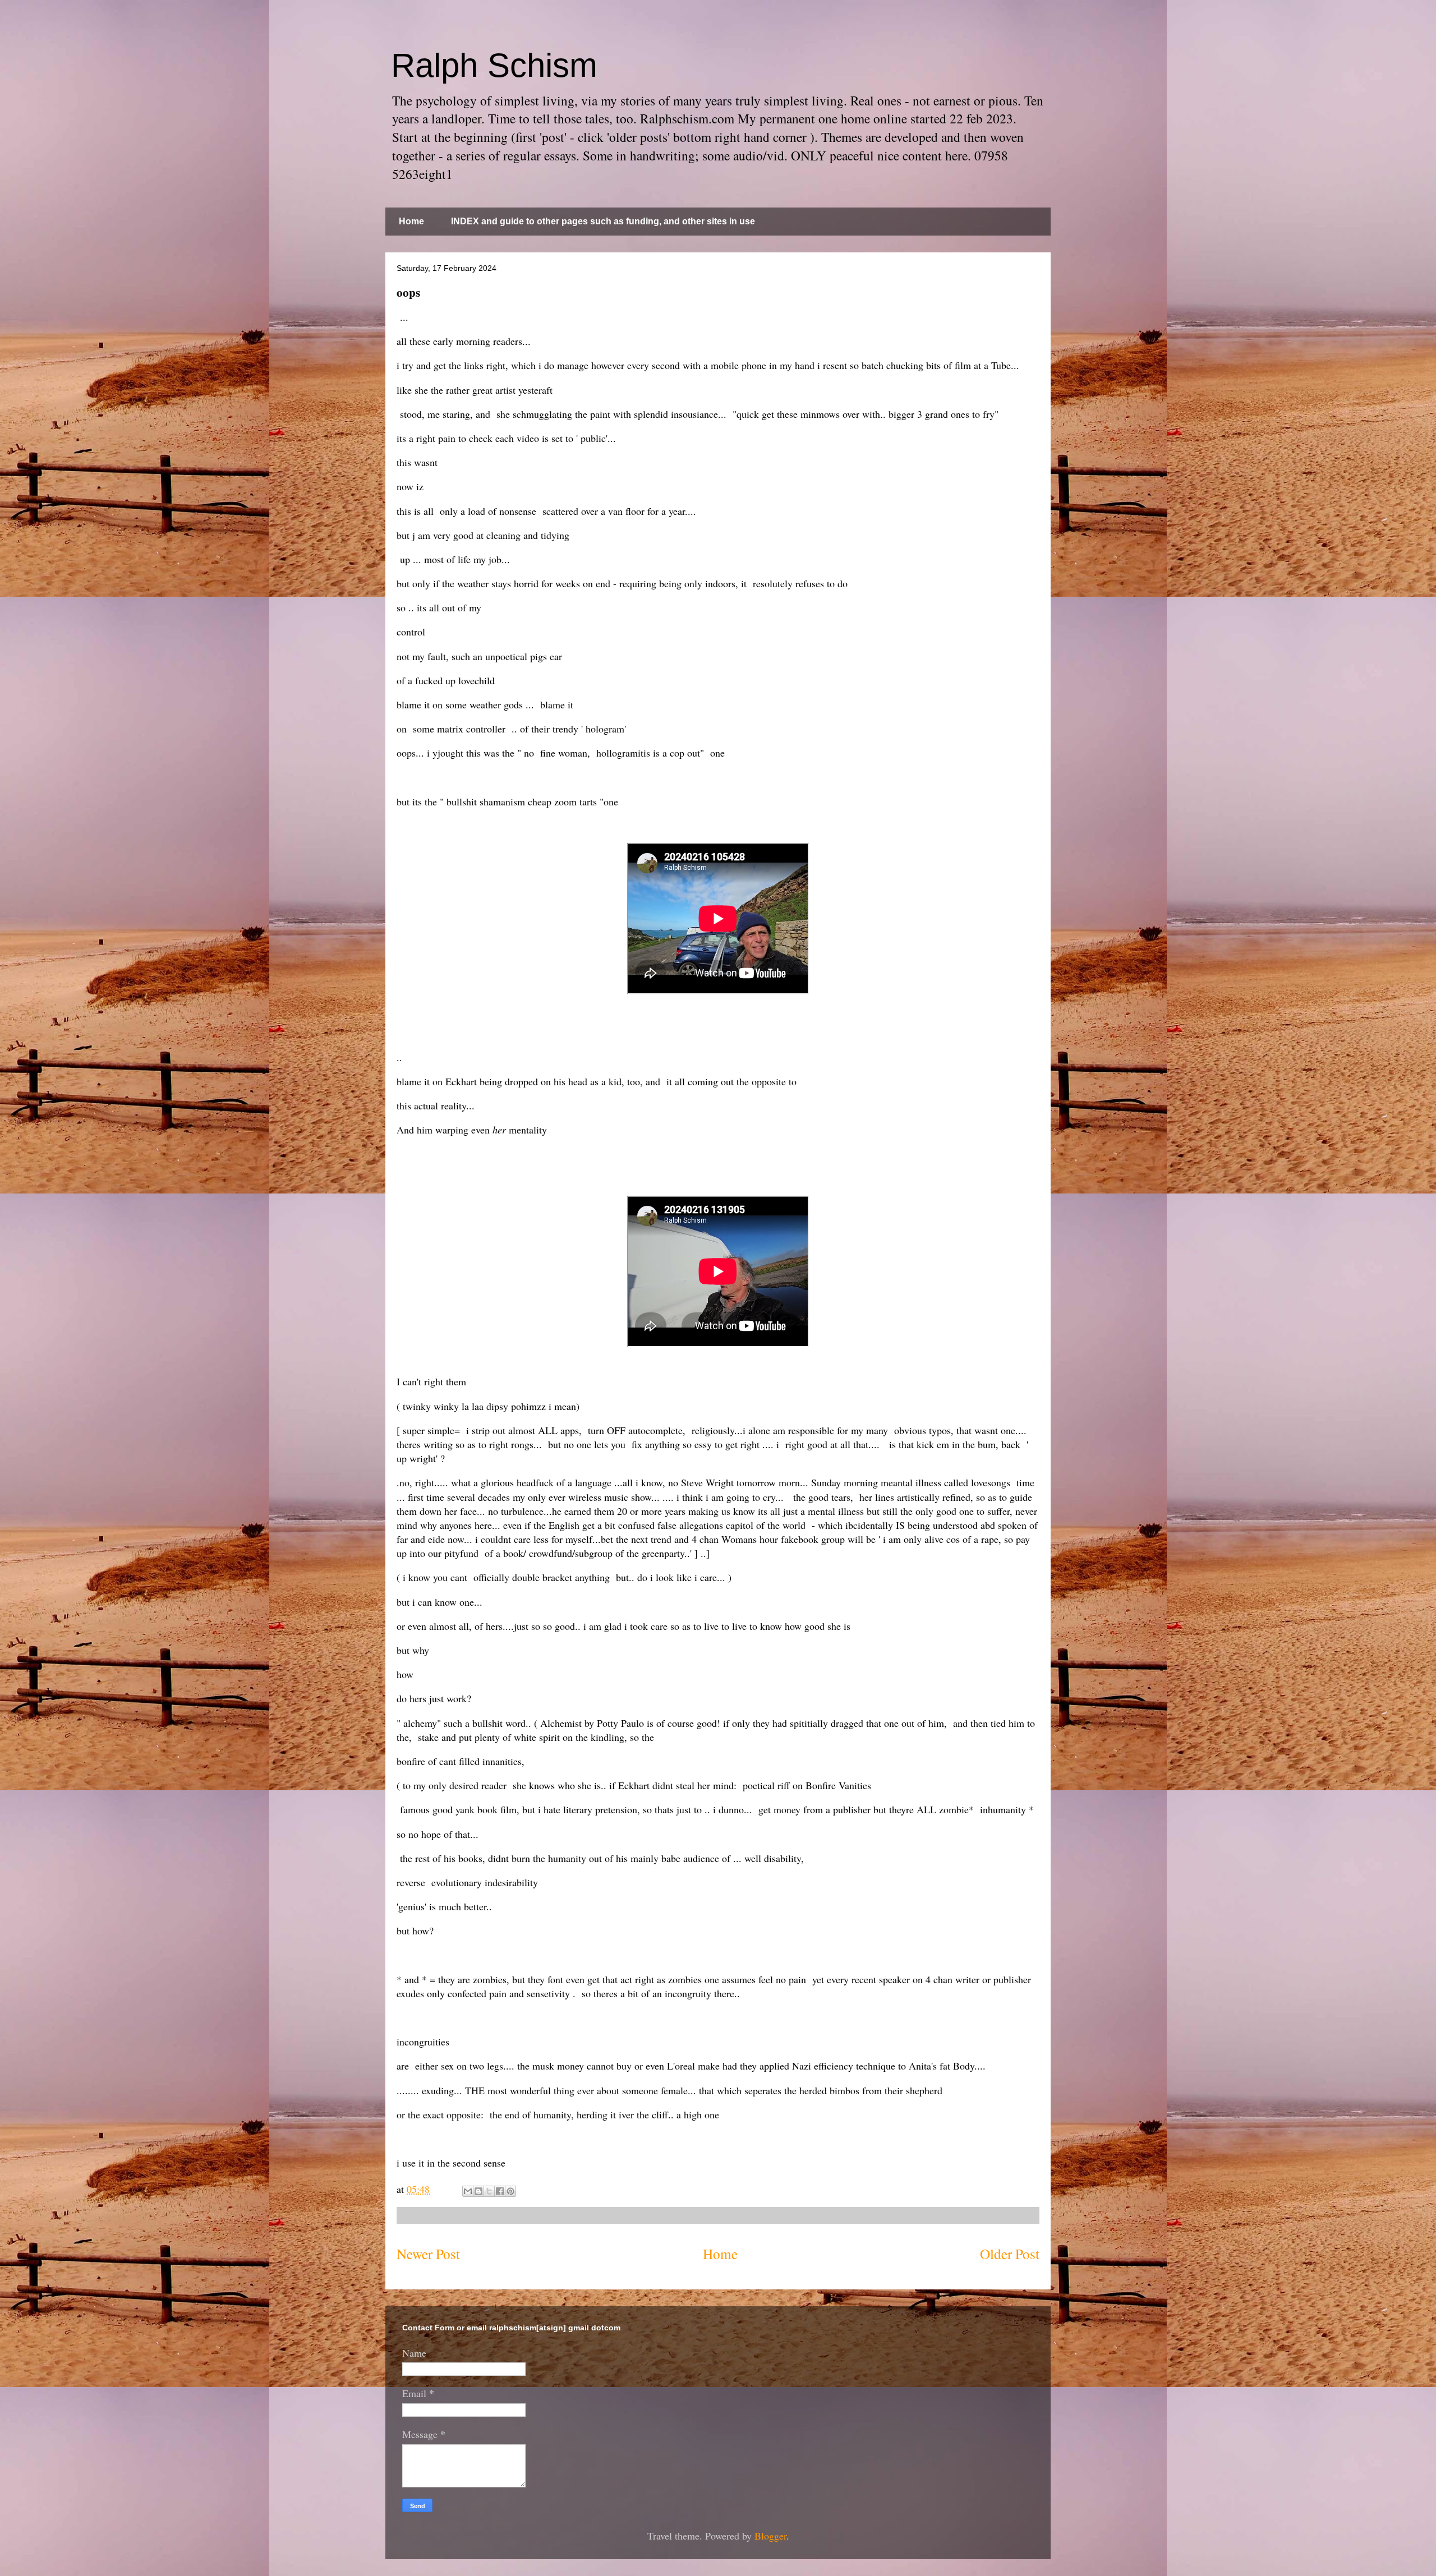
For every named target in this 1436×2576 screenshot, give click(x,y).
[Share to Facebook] (500, 2191)
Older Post (1010, 2254)
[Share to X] (489, 2191)
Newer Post (428, 2254)
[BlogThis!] (478, 2191)
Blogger (770, 2536)
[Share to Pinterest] (510, 2191)
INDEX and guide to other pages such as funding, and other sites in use (603, 221)
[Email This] (468, 2191)
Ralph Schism (494, 65)
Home (411, 221)
